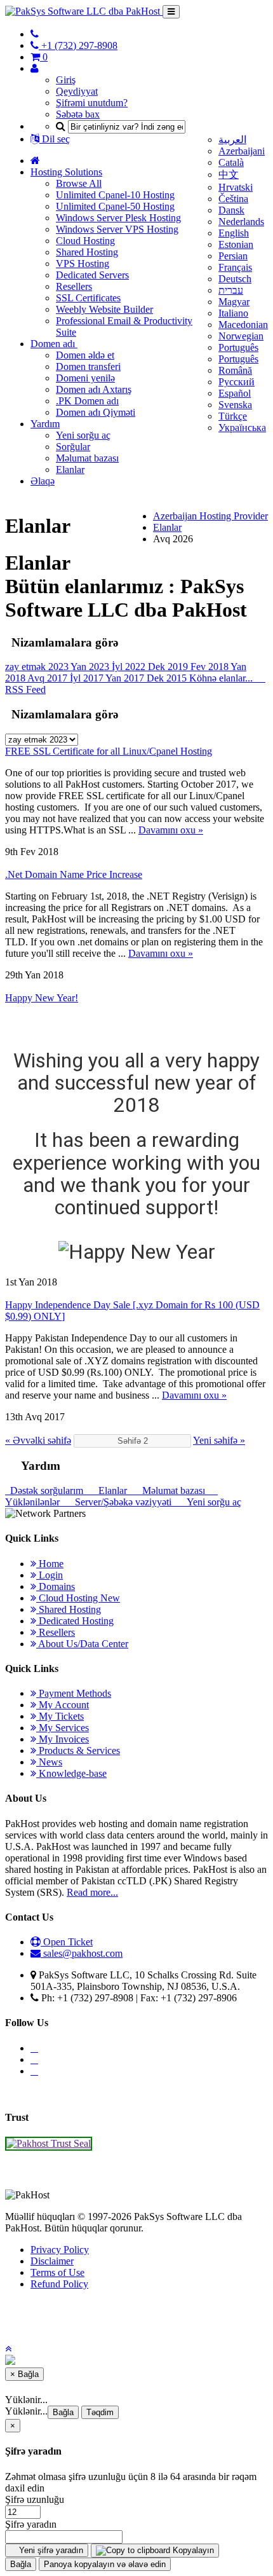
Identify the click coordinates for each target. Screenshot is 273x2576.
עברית (231, 290)
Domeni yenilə (85, 378)
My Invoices (63, 1739)
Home (50, 1564)
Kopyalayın (192, 2550)
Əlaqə (43, 481)
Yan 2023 (91, 667)
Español (235, 393)
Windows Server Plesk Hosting (118, 218)
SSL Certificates (88, 298)
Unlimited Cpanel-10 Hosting (115, 195)
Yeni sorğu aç (83, 435)
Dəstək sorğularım (45, 1490)
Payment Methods (74, 1693)
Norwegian (241, 336)
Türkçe (233, 416)
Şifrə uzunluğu (35, 2499)
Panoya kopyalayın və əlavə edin (105, 2564)
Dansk (231, 210)
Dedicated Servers (92, 275)
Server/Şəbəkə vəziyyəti (122, 1502)
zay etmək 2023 (38, 667)
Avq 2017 (49, 678)
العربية (232, 140)
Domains (56, 1586)
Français (235, 267)
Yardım (45, 424)
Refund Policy (59, 2284)
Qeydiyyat (77, 91)
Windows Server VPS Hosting (117, 229)
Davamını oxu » (171, 830)
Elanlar (70, 469)
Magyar (234, 302)
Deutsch (235, 279)
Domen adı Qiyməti (96, 412)
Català (231, 162)
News (49, 1762)
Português (238, 347)
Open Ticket (67, 1942)
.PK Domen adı (87, 401)
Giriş (66, 80)
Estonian (236, 244)
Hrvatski (236, 187)
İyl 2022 (130, 667)
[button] (8, 2349)
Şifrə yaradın (31, 2524)
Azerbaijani (242, 151)
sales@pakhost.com (83, 1953)
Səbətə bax (78, 114)
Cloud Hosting (85, 241)
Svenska (235, 405)
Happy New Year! (42, 998)
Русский (236, 382)
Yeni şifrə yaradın (50, 2550)
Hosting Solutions (66, 172)
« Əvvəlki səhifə (38, 1440)
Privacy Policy (60, 2250)
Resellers (74, 286)
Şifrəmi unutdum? (92, 103)
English (234, 233)
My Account (63, 1705)
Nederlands (241, 222)
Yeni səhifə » (219, 1440)
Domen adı (54, 344)
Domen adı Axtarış (94, 389)
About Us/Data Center (82, 1644)
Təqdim (100, 2412)
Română (235, 370)
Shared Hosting (87, 252)
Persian (233, 256)
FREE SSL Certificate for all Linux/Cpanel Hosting (109, 751)
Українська (242, 428)
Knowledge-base (71, 1773)
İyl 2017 (88, 678)
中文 (229, 175)
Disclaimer (52, 2261)
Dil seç (55, 139)
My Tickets (60, 1716)
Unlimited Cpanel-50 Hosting (115, 206)
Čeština (233, 199)
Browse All (79, 183)
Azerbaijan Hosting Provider (210, 516)
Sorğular (73, 447)
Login (50, 1575)
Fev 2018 (210, 667)
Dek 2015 (168, 678)
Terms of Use (57, 2272)
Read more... (92, 1892)
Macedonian (243, 325)
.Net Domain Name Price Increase (74, 874)
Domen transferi (88, 367)
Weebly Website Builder (104, 309)
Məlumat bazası (87, 458)
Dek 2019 (169, 667)
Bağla (63, 2412)
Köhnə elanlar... (222, 678)
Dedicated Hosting (75, 1621)
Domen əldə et (85, 355)
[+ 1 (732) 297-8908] (35, 34)
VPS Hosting (83, 264)
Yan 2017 (126, 678)
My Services (63, 1728)
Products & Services (78, 1750)
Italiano (233, 313)
